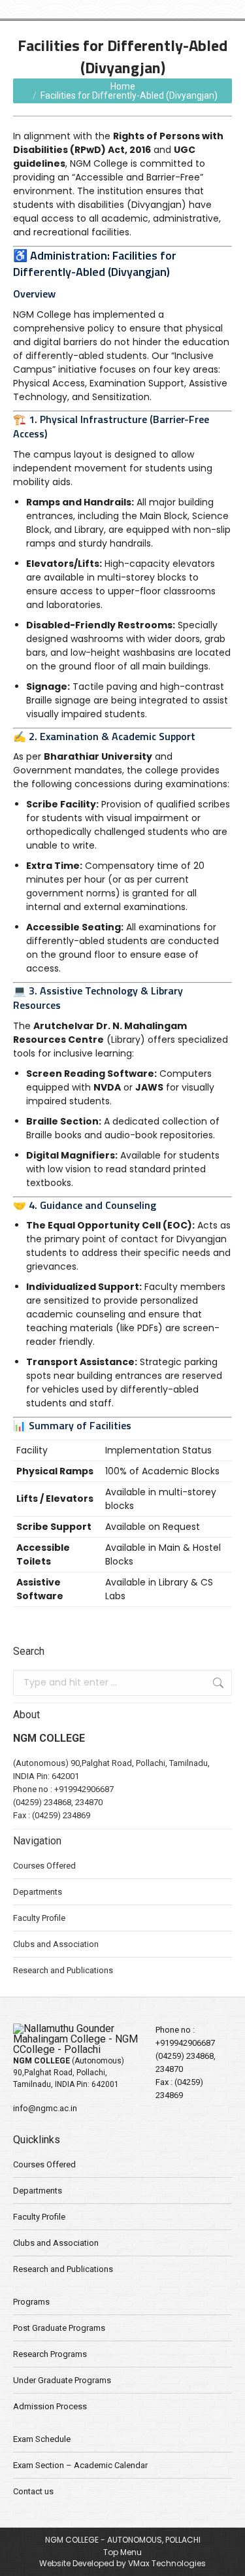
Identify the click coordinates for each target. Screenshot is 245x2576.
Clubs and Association (56, 1944)
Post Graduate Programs (59, 2328)
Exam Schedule (42, 2439)
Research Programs (50, 2354)
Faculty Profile (39, 1918)
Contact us (33, 2491)
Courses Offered (44, 1866)
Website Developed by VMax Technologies (122, 2563)
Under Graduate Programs (62, 2380)
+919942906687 (84, 1789)
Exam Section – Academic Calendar (80, 2465)
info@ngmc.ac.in (45, 2108)
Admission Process (50, 2406)
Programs (31, 2302)
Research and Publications (63, 1970)
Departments (38, 1892)
